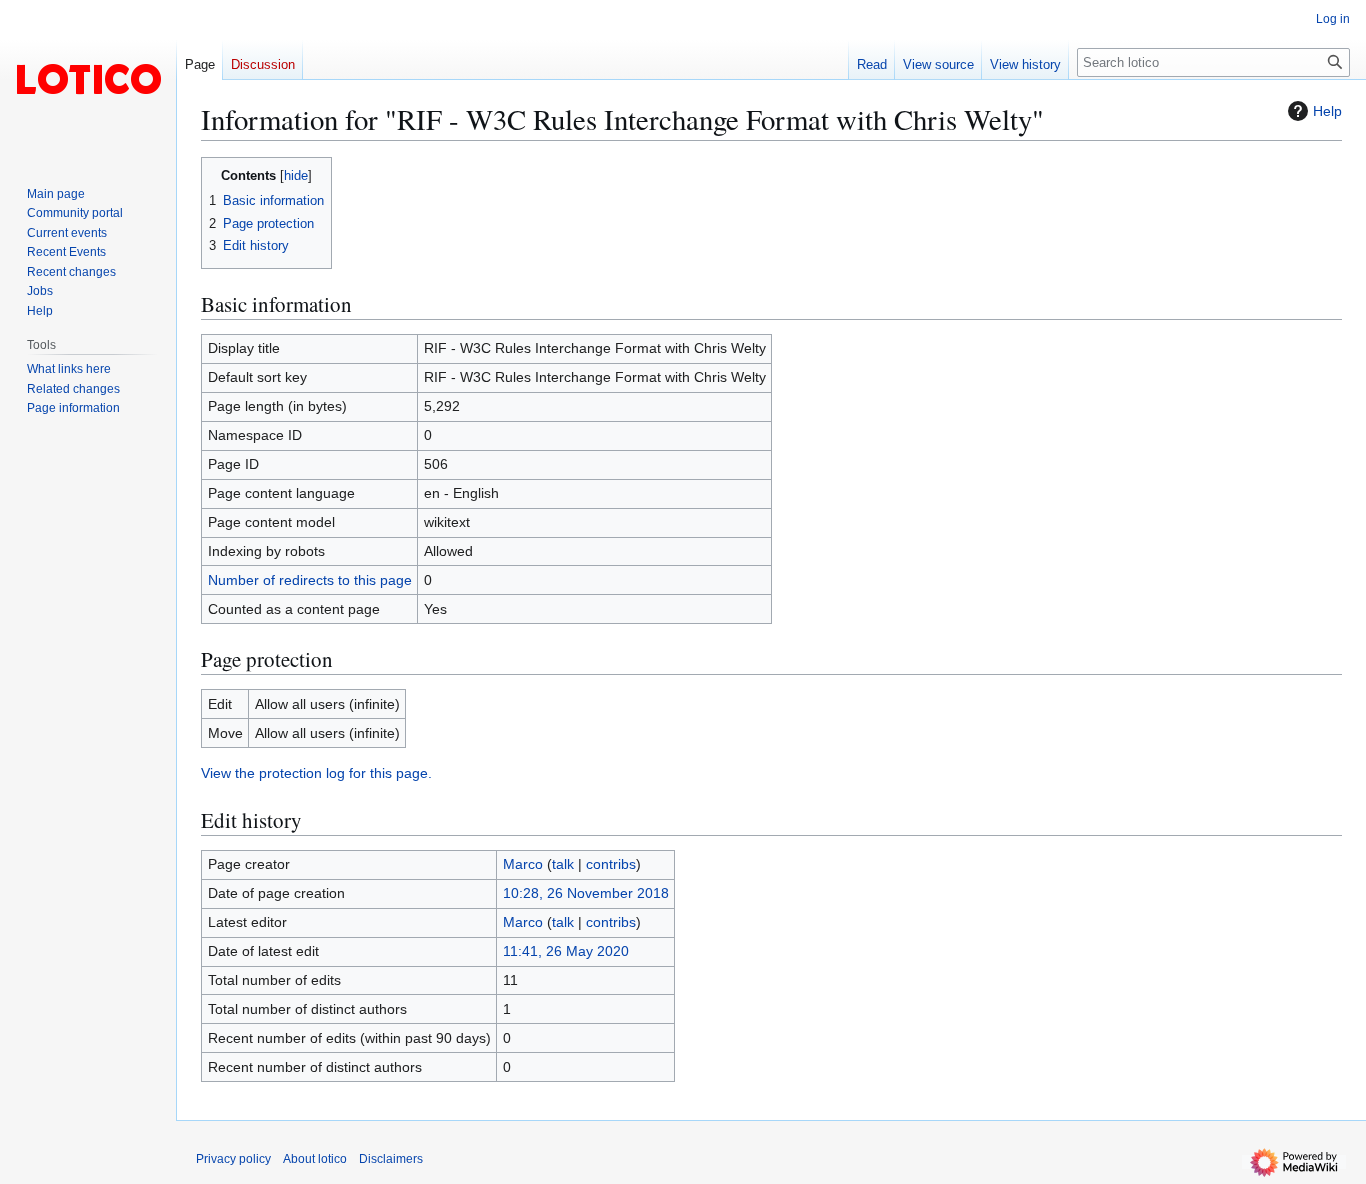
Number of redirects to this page (310, 580)
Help (1327, 111)
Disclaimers (391, 1159)
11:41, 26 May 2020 (566, 951)
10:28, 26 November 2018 (586, 893)
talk (563, 864)
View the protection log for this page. (316, 773)
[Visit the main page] (88, 80)
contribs (611, 864)
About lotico (315, 1159)
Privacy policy (233, 1159)
